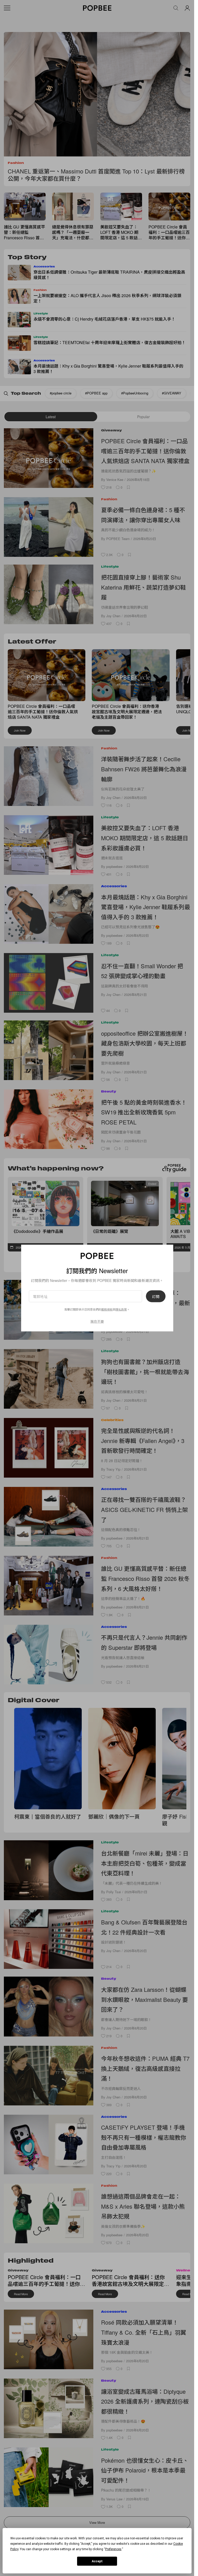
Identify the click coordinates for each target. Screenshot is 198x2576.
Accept (97, 2561)
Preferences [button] (113, 2549)
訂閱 (156, 1296)
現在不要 (97, 1321)
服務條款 (107, 1309)
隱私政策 (121, 1309)
